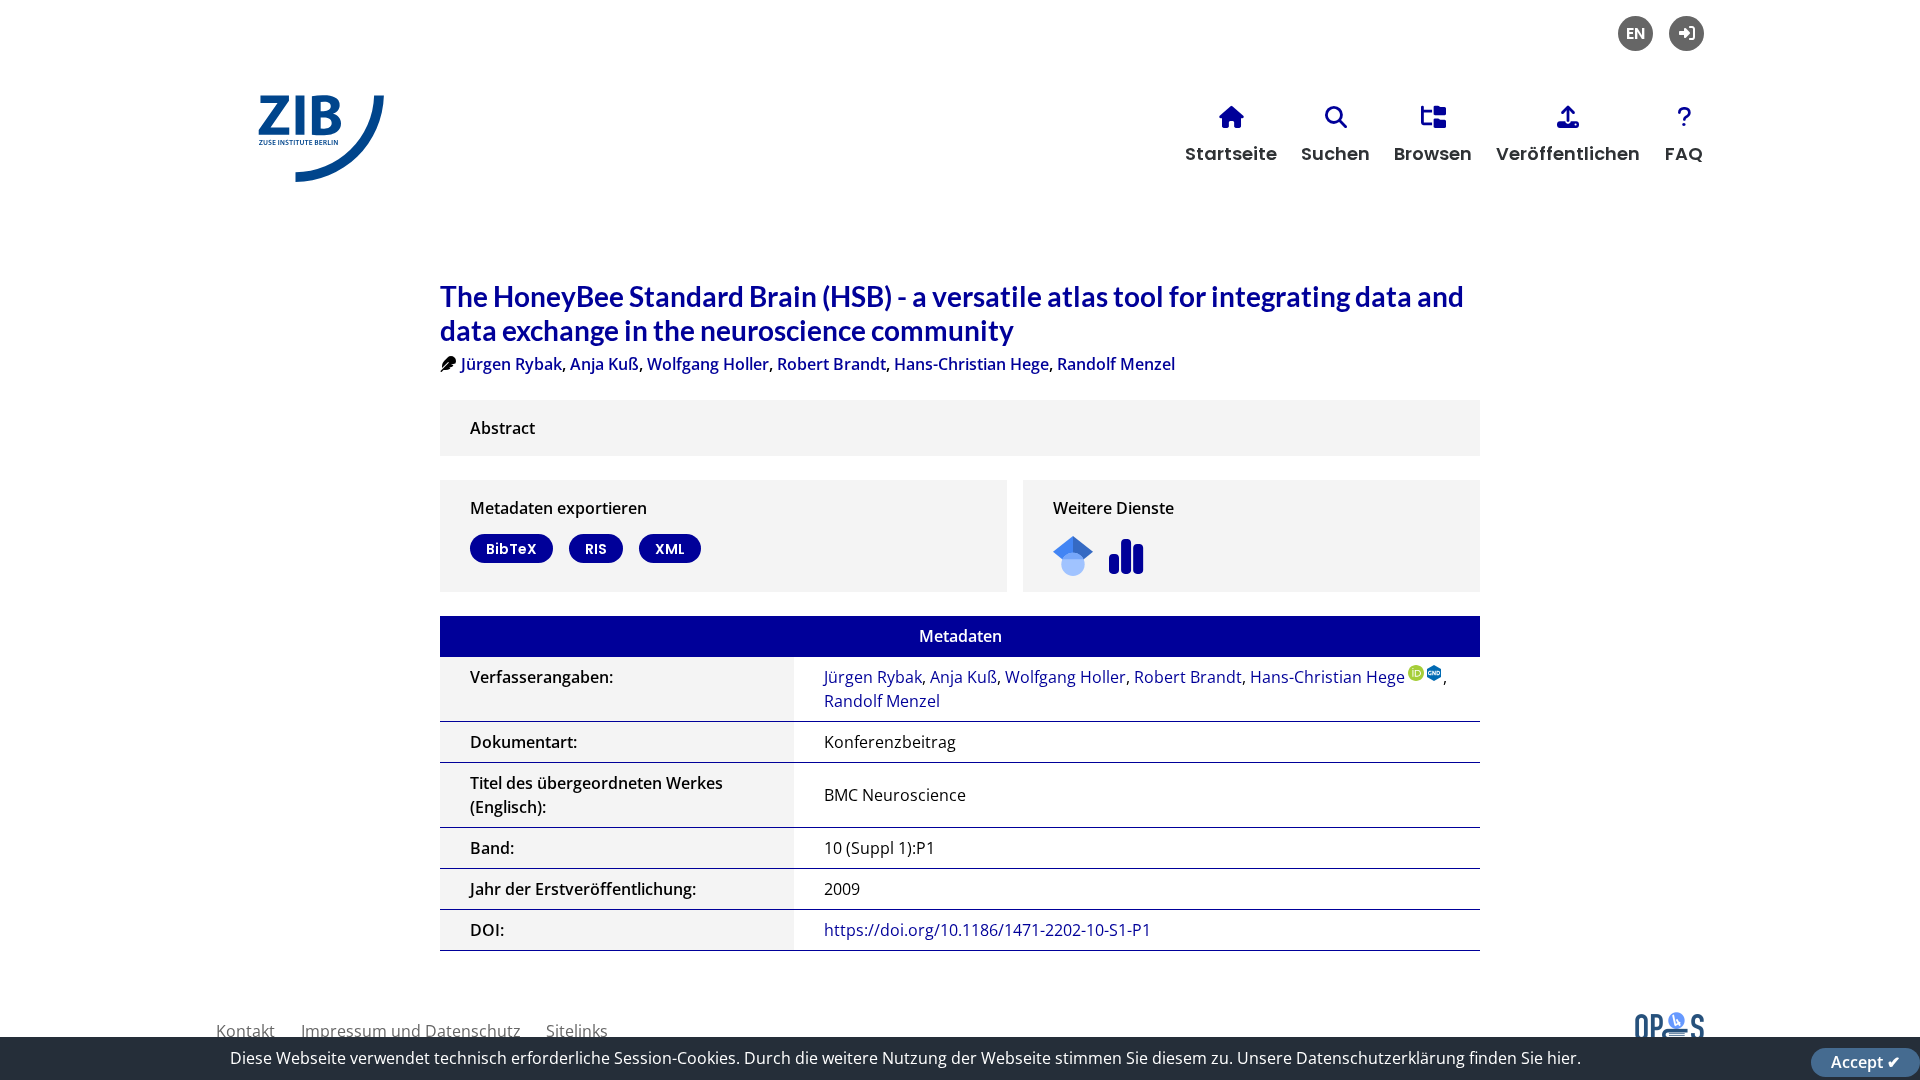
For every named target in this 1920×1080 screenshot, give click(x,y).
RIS (596, 549)
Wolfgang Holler (708, 364)
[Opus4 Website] (1669, 1035)
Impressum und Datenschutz (411, 1031)
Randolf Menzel (1116, 364)
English (1635, 33)
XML (670, 549)
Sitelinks (577, 1031)
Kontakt (245, 1031)
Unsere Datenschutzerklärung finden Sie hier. (1409, 1058)
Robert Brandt (831, 364)
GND (1435, 673)
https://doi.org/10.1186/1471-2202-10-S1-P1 (987, 930)
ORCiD (1416, 673)
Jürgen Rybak (511, 364)
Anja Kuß (604, 364)
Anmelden (1686, 33)
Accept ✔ (1865, 1062)
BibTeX (511, 549)
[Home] (316, 146)
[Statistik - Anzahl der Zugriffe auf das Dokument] (1126, 549)
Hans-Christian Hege (971, 364)
